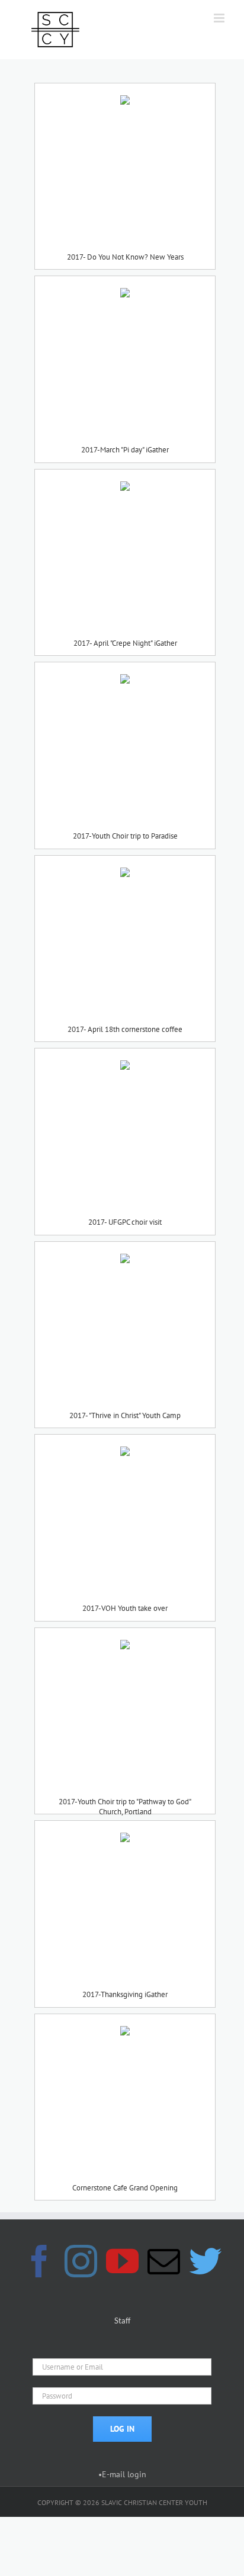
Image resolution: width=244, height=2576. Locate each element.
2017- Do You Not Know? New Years (125, 257)
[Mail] (164, 2261)
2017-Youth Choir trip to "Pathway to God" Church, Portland (125, 1802)
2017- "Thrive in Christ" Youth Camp (125, 1415)
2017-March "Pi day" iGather (125, 450)
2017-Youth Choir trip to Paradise (125, 836)
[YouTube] (122, 2261)
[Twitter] (205, 2261)
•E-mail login (122, 2474)
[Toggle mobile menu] (220, 18)
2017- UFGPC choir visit (125, 1222)
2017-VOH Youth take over (125, 1608)
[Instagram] (81, 2261)
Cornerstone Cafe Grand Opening (125, 2188)
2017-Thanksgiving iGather (125, 1994)
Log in (122, 2429)
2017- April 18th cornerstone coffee (125, 1029)
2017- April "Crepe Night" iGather (125, 643)
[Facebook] (39, 2261)
